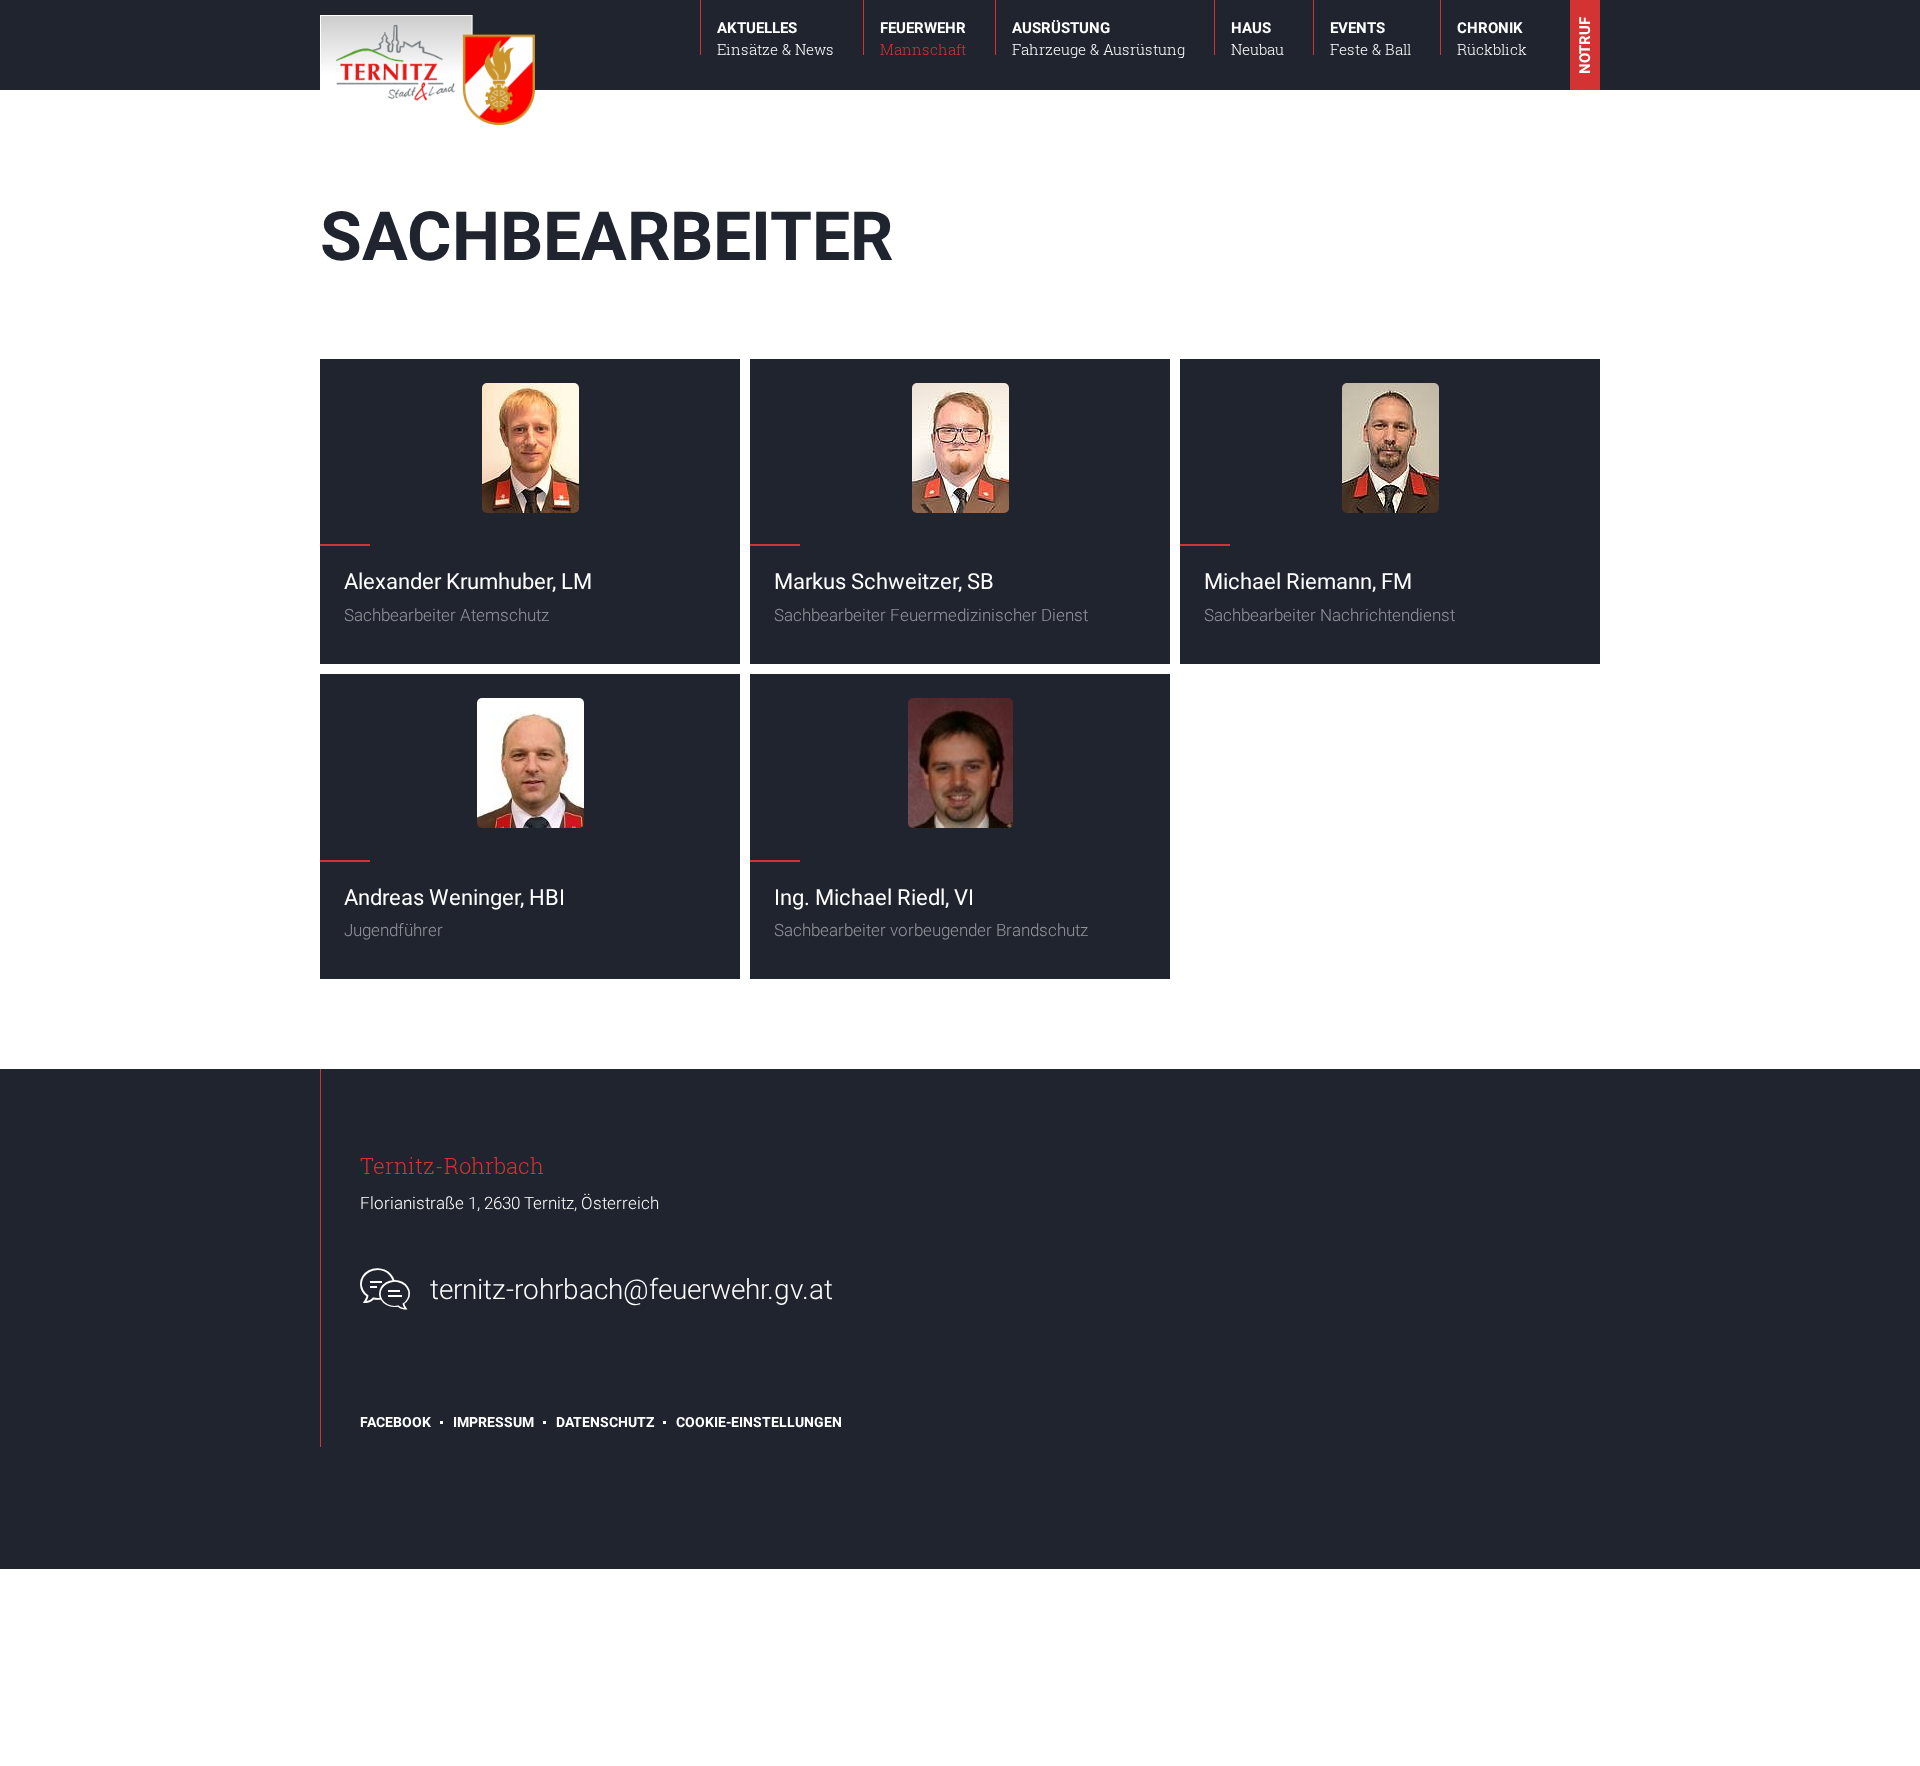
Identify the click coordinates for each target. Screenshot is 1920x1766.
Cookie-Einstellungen (759, 1422)
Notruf (1585, 45)
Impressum (493, 1422)
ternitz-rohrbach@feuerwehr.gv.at (631, 1289)
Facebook (395, 1422)
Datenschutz (605, 1422)
